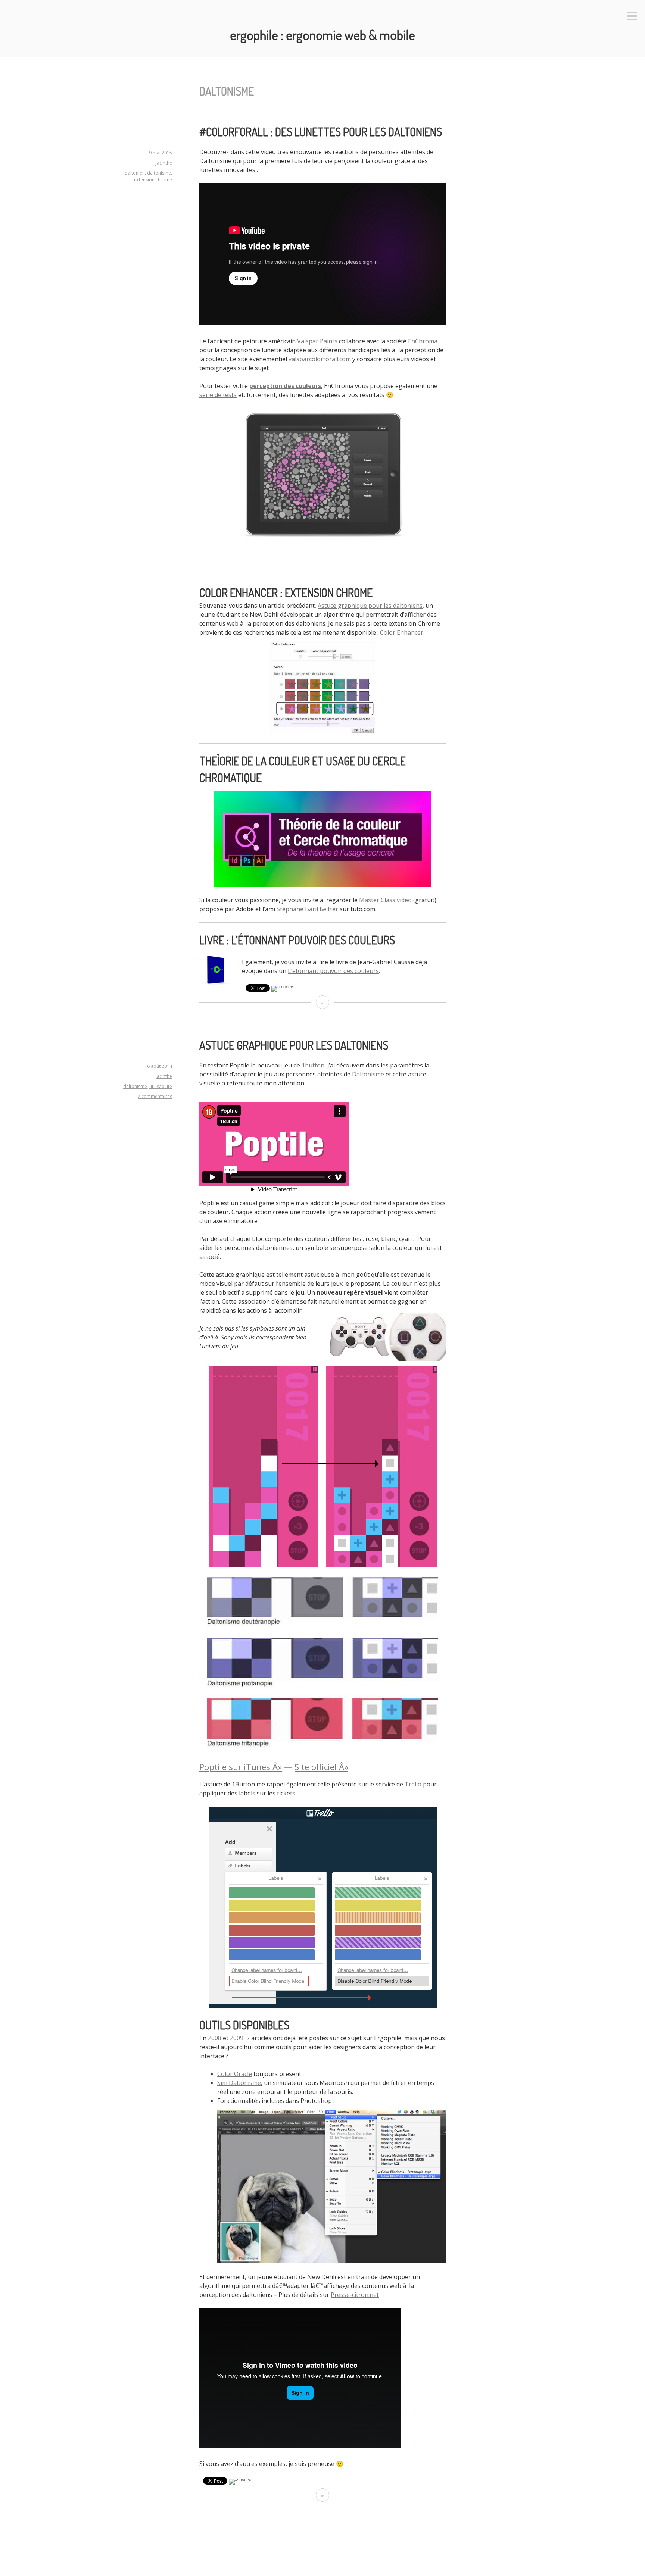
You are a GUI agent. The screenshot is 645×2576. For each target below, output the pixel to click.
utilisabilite (161, 1086)
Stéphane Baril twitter (307, 909)
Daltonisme (368, 1074)
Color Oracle (235, 2074)
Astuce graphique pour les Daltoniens (294, 1045)
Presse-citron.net (355, 2295)
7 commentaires (155, 1096)
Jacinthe (164, 163)
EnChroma (423, 341)
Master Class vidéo (385, 900)
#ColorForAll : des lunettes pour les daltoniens (321, 132)
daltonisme (159, 173)
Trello (413, 1784)
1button (313, 1065)
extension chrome (153, 180)
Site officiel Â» (321, 1767)
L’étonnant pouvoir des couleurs (333, 971)
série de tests (218, 395)
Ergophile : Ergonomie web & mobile (322, 35)
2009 (237, 2038)
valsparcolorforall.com (320, 359)
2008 (215, 2038)
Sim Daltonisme (239, 2083)
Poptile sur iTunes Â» (241, 1767)
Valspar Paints (317, 341)
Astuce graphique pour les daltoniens (370, 606)
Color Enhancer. (402, 632)
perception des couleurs (285, 386)
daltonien (135, 173)
